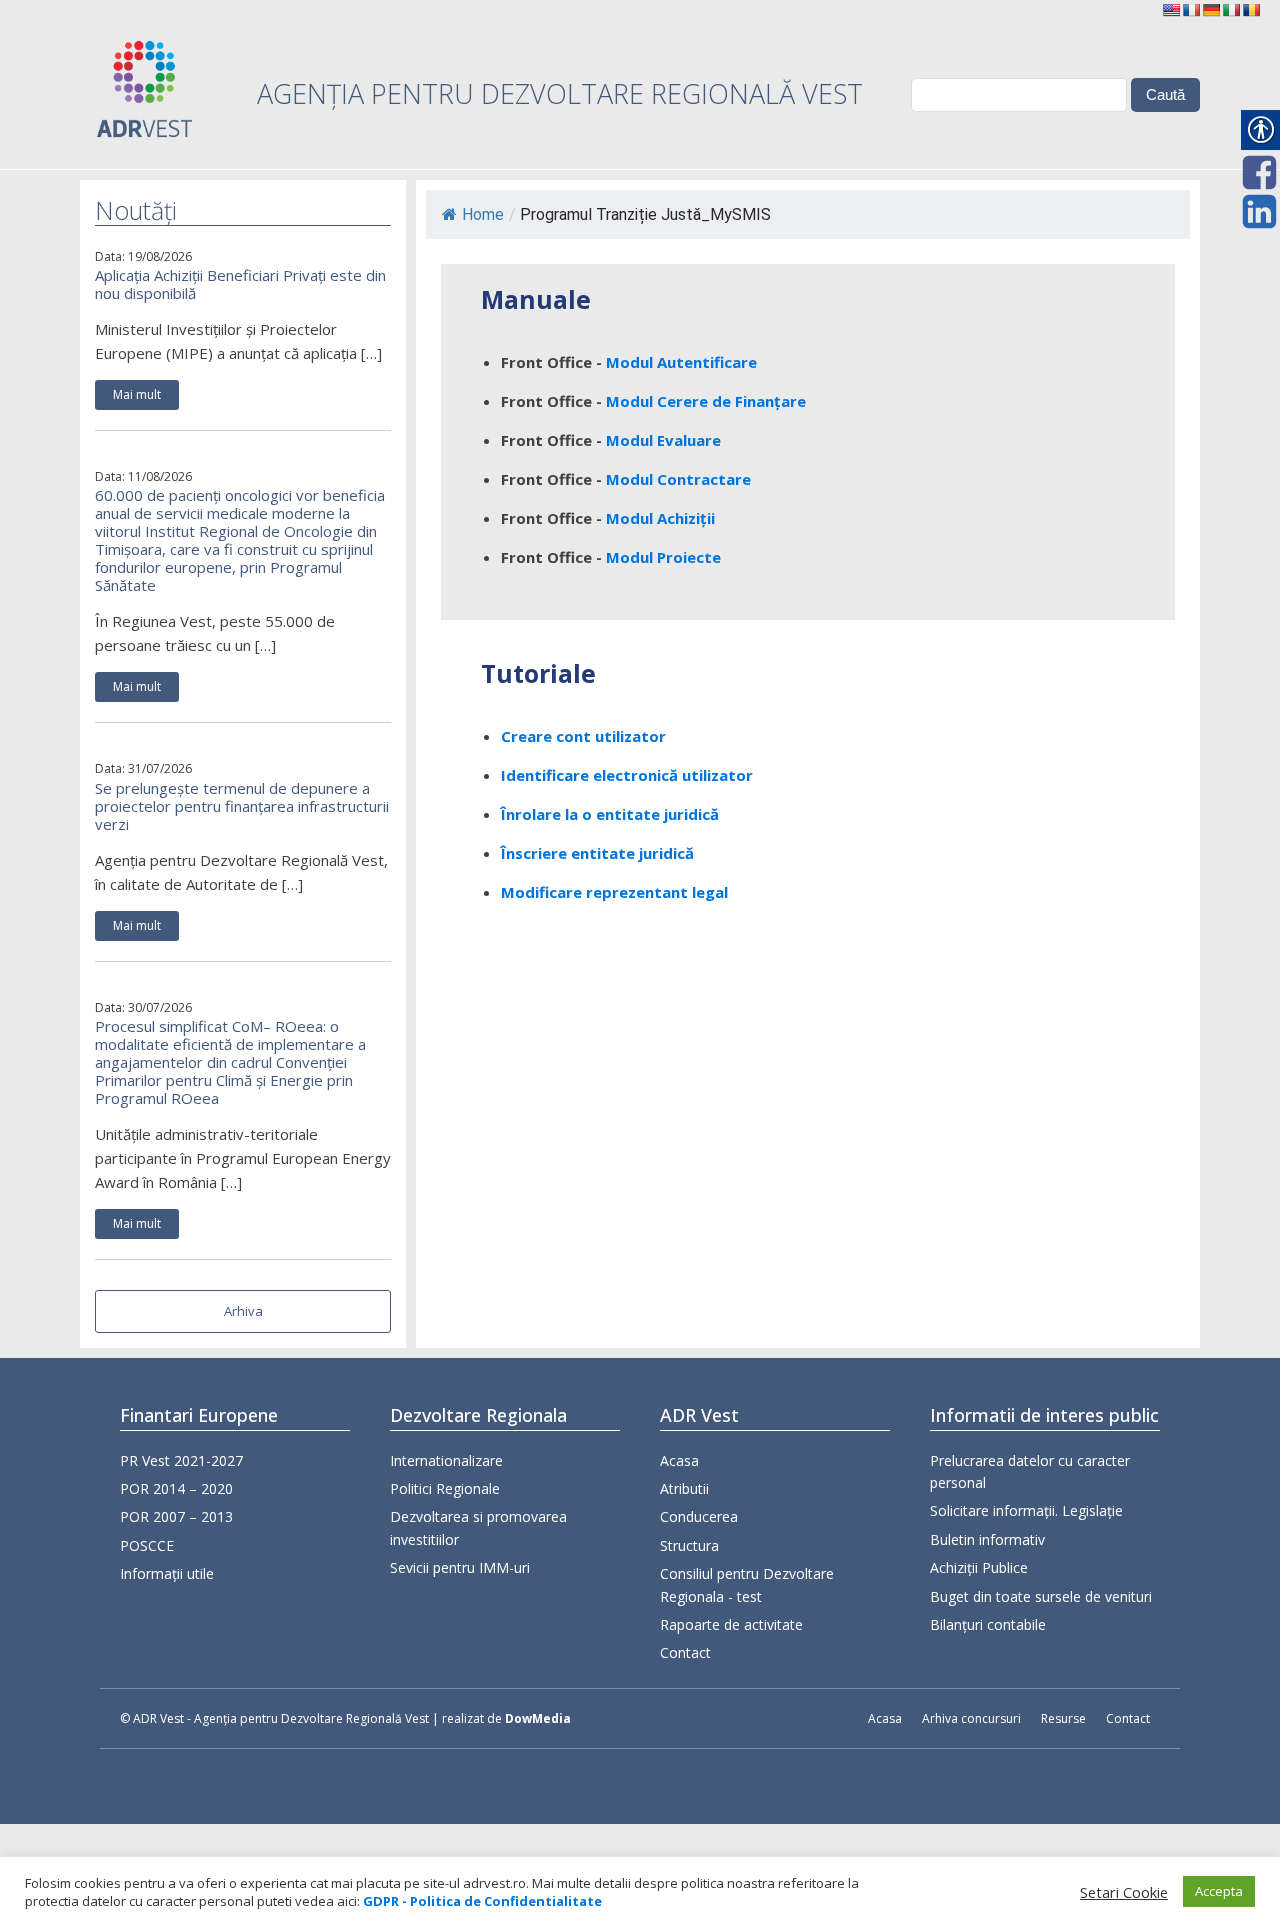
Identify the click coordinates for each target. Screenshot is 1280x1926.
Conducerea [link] (699, 1516)
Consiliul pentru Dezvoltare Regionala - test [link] (747, 1584)
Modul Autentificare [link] (681, 362)
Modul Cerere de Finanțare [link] (706, 401)
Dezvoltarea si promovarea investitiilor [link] (478, 1527)
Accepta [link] (1219, 1891)
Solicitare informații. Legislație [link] (1026, 1510)
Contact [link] (685, 1652)
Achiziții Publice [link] (979, 1567)
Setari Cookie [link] (1124, 1892)
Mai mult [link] (137, 394)
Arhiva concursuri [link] (971, 1718)
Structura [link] (689, 1545)
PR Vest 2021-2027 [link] (181, 1460)
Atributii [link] (684, 1488)
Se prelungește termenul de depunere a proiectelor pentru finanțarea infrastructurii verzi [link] (242, 806)
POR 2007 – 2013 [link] (176, 1516)
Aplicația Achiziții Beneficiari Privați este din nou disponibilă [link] (240, 284)
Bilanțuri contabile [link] (988, 1624)
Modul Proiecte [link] (663, 557)
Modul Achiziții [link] (660, 518)
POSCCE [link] (147, 1545)
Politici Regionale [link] (445, 1488)
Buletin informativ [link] (987, 1539)
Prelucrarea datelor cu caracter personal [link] (1030, 1471)
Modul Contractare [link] (678, 479)
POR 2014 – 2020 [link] (176, 1488)
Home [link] (483, 214)
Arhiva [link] (243, 1311)
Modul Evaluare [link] (663, 440)
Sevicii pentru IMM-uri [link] (460, 1567)
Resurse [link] (1063, 1718)
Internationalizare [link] (446, 1460)
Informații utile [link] (167, 1573)
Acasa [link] (679, 1460)
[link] (1171, 10)
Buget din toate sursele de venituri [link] (1041, 1596)
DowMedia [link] (538, 1718)
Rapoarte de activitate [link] (731, 1624)
